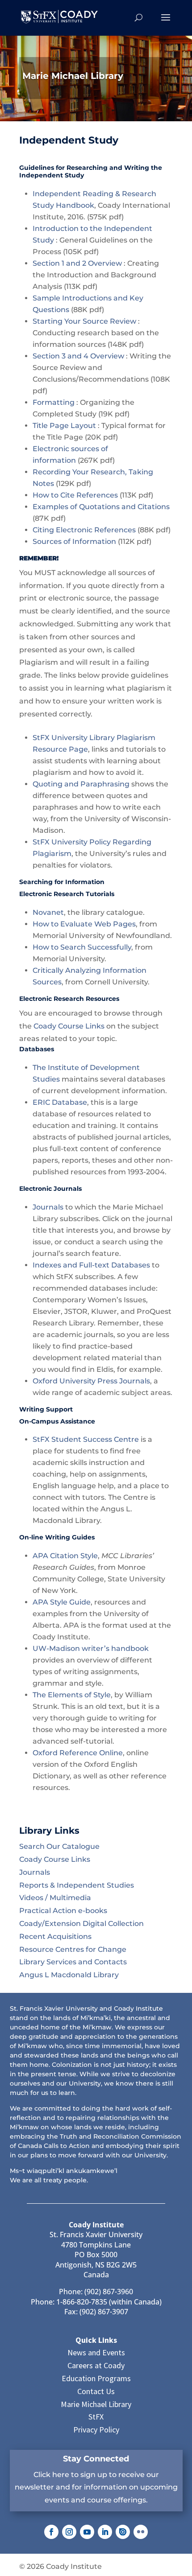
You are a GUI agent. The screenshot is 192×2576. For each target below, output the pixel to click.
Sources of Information (74, 541)
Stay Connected (96, 2459)
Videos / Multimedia (55, 1898)
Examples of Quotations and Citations (101, 507)
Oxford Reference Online (78, 1753)
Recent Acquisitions (55, 1936)
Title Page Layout (64, 426)
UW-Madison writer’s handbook (91, 1648)
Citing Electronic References (84, 530)
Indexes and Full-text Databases (91, 1265)
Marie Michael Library (96, 2404)
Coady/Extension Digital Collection (81, 1924)
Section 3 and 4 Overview (78, 356)
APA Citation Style (65, 1556)
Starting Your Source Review (84, 321)
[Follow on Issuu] (123, 2532)
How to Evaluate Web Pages (84, 924)
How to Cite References (75, 495)
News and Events (96, 2352)
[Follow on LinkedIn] (105, 2532)
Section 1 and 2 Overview (77, 263)
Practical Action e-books (63, 1911)
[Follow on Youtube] (87, 2532)
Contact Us (96, 2391)
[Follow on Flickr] (141, 2532)
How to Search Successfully (82, 947)
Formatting (54, 402)
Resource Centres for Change (73, 1949)
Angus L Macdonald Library (69, 1975)
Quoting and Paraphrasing (81, 784)
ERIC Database (60, 1102)
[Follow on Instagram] (69, 2532)
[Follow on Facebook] (51, 2532)
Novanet (48, 912)
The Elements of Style (72, 1695)
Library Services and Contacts (73, 1962)
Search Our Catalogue (59, 1846)
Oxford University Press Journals (91, 1381)
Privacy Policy (96, 2430)
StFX (96, 2417)
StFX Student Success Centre (86, 1439)
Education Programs (96, 2378)
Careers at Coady (96, 2365)
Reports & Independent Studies (77, 1885)
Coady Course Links (69, 1026)
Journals (48, 1207)
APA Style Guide (62, 1602)
